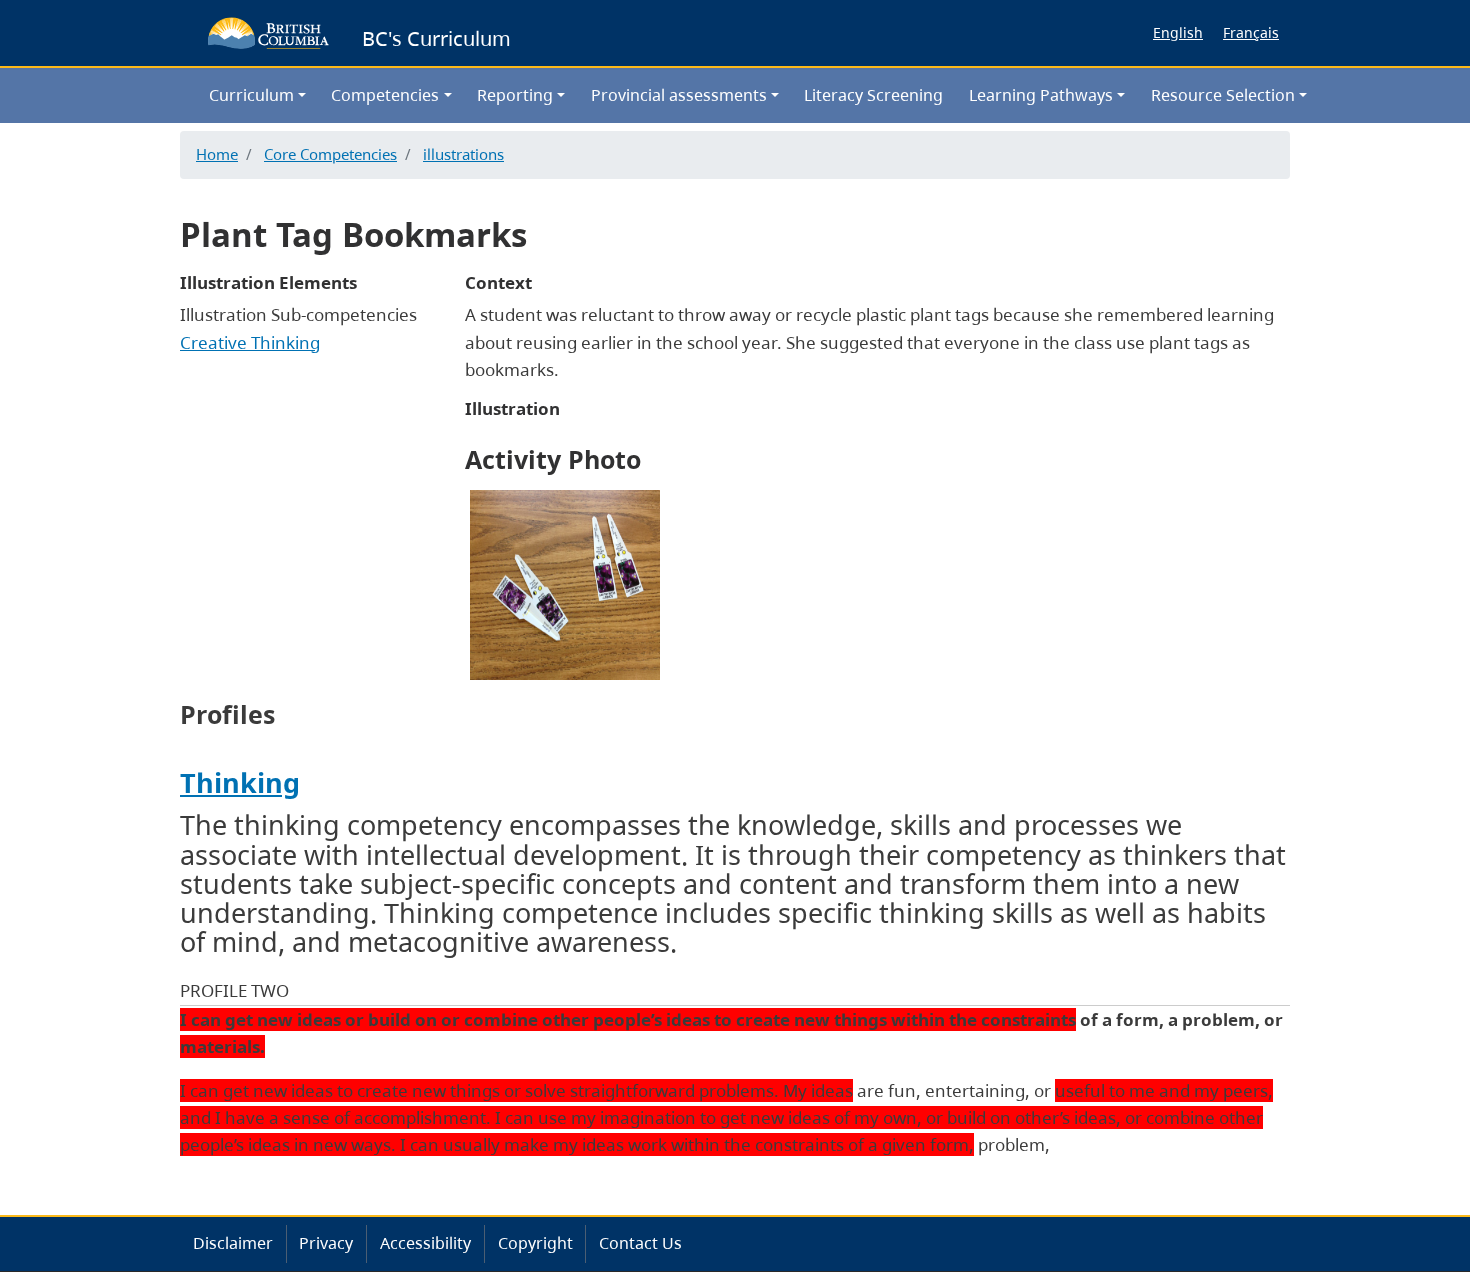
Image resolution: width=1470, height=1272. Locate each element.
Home (217, 154)
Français (1251, 32)
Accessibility (425, 1243)
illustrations (463, 154)
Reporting (515, 95)
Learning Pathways (1041, 95)
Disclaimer (233, 1243)
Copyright (535, 1243)
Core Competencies (330, 154)
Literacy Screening (873, 95)
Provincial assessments (679, 95)
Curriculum (251, 95)
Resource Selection (1223, 95)
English (1178, 32)
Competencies (385, 95)
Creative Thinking (250, 342)
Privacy (326, 1243)
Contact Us (640, 1243)
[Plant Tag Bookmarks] (565, 582)
